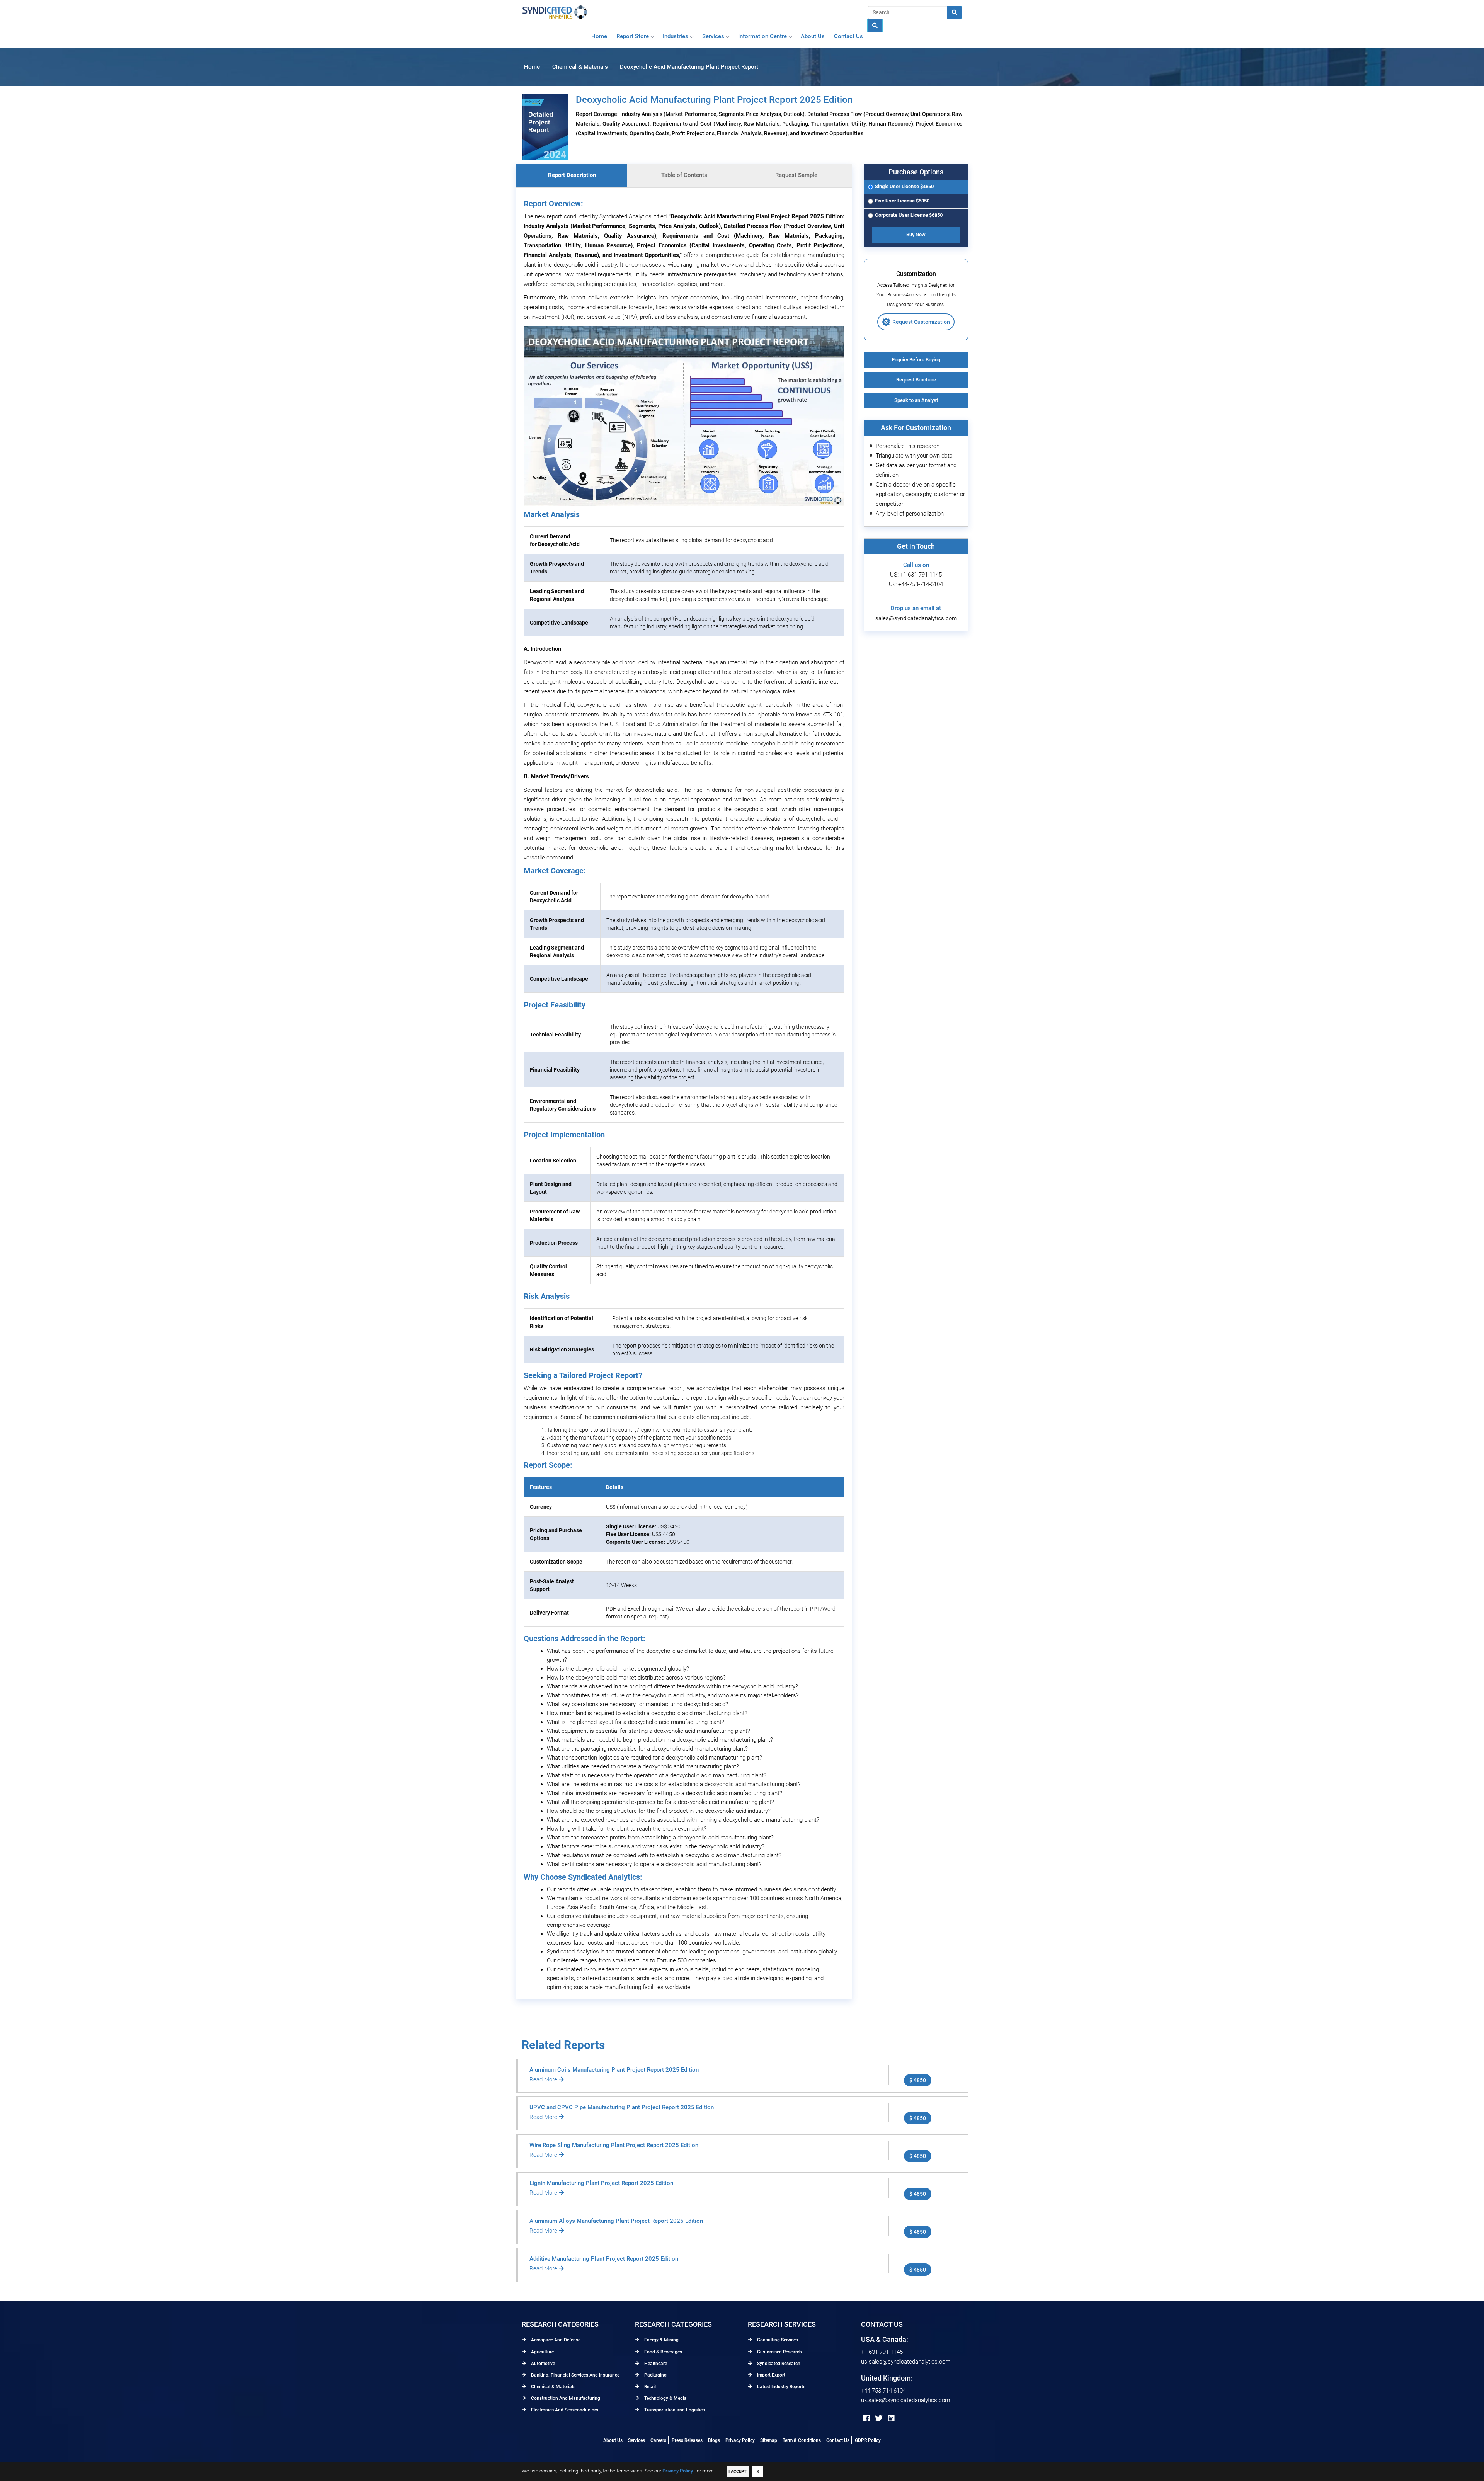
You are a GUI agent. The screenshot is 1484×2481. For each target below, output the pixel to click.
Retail (649, 2387)
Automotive (542, 2364)
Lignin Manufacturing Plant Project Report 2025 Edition (601, 2183)
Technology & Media (665, 2398)
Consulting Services (777, 2340)
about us (813, 36)
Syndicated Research (778, 2364)
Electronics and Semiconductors (564, 2410)
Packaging (655, 2375)
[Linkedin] (891, 2418)
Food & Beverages (663, 2352)
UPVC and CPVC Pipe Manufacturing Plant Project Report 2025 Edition (622, 2107)
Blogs (714, 2440)
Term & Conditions (802, 2440)
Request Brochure (916, 380)
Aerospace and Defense (555, 2340)
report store (633, 36)
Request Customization (921, 322)
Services (713, 36)
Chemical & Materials (553, 2387)
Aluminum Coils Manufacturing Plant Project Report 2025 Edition (614, 2070)
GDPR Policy (868, 2440)
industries (676, 36)
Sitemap (769, 2440)
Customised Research (779, 2352)
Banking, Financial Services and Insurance (575, 2375)
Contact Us (838, 2440)
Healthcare (655, 2364)
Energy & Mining (661, 2340)
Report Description (572, 175)
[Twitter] (879, 2418)
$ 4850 (918, 2080)
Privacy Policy (740, 2440)
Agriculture (542, 2352)
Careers (658, 2440)
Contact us (848, 36)
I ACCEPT (738, 2472)
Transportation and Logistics (674, 2410)
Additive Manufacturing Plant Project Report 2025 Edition (604, 2259)
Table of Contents (684, 175)
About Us (613, 2440)
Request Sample (796, 175)
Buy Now (916, 234)
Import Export (771, 2375)
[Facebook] (866, 2418)
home (599, 36)
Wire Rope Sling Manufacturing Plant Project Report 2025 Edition (614, 2145)
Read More (544, 2079)
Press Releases (687, 2440)
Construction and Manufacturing (565, 2398)
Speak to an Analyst (916, 400)
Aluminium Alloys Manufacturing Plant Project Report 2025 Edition (616, 2221)
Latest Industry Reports (781, 2387)
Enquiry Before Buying (916, 360)
